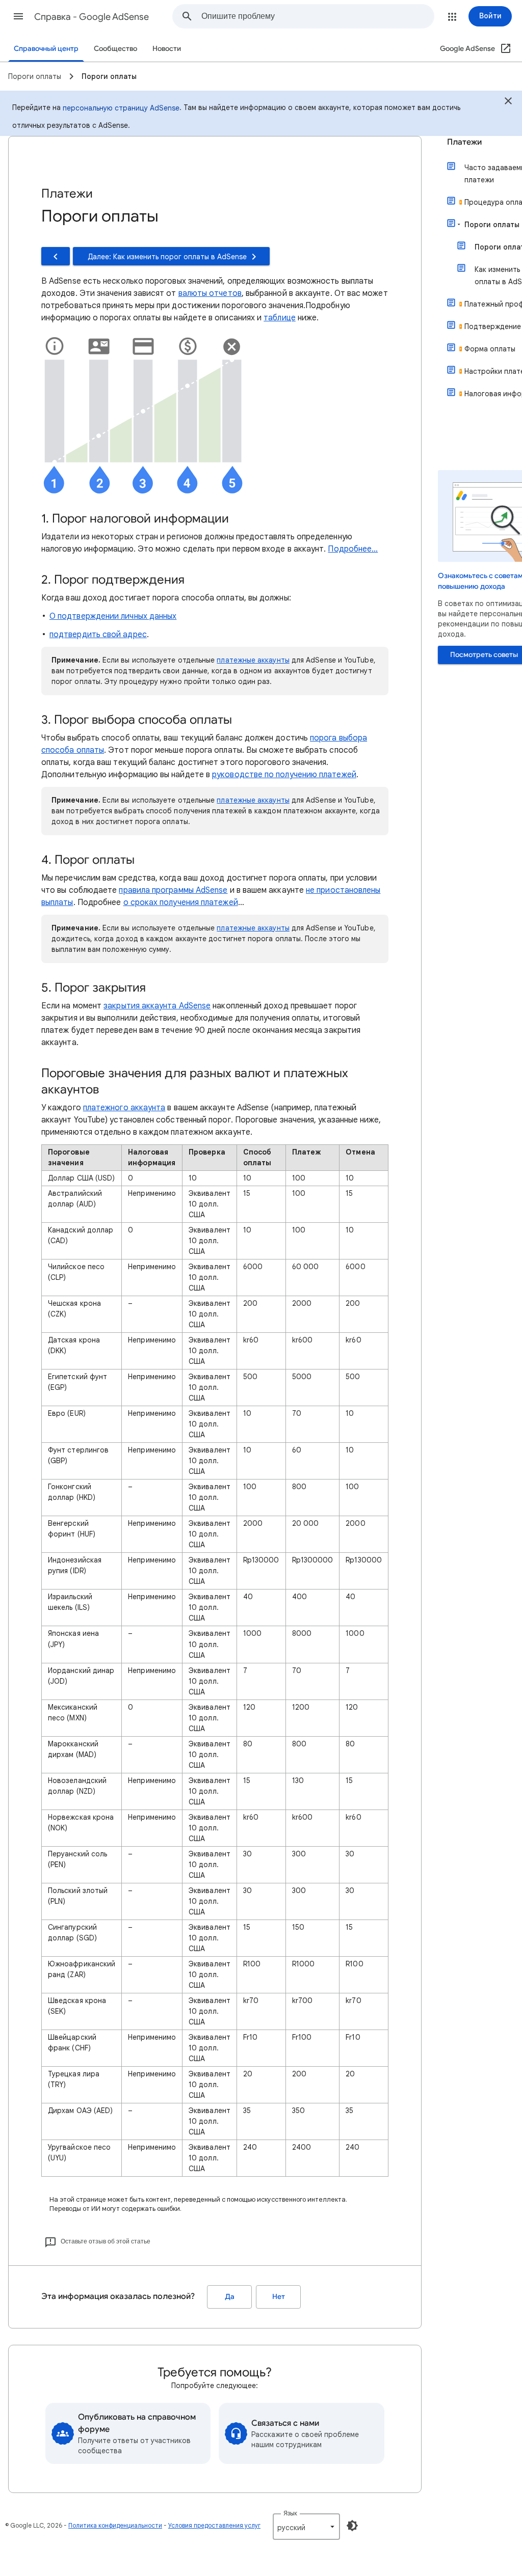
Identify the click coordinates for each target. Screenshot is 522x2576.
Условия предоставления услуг (214, 2525)
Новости (167, 49)
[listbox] (306, 2527)
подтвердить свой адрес (98, 635)
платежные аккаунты (253, 660)
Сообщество (115, 49)
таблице (280, 318)
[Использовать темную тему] (352, 2526)
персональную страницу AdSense (121, 108)
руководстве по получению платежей (284, 775)
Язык (290, 2513)
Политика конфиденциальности (115, 2525)
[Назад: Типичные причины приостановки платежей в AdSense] (56, 256)
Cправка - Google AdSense (92, 17)
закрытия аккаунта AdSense (157, 1006)
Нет (279, 2297)
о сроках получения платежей (181, 902)
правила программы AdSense (173, 890)
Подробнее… (353, 549)
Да (230, 2297)
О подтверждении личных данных (113, 616)
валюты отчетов (210, 293)
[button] (18, 16)
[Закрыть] (508, 102)
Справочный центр (46, 49)
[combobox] (318, 16)
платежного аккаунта (124, 1108)
